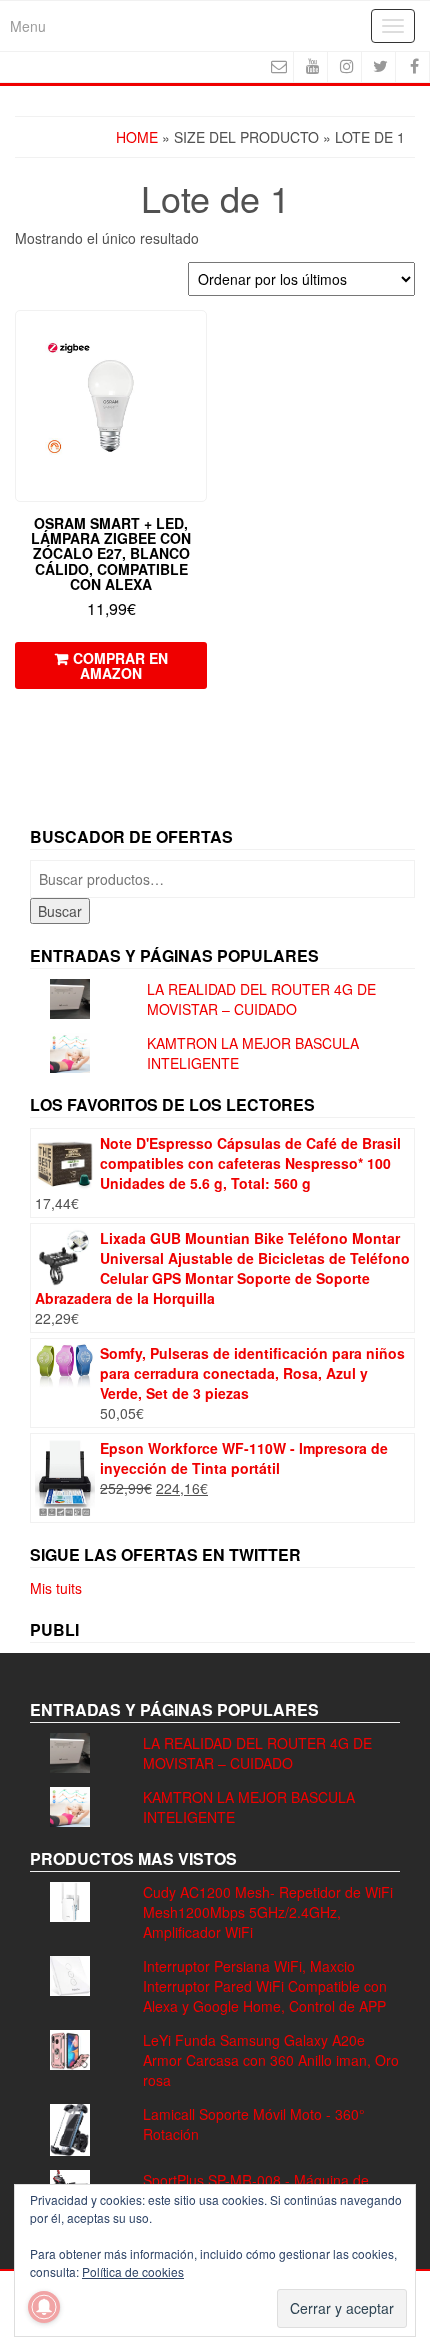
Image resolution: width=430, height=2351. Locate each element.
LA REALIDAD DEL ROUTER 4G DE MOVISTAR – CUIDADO (261, 999)
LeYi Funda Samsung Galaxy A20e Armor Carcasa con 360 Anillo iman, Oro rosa (271, 2060)
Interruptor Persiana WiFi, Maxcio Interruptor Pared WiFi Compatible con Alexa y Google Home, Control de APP (265, 1986)
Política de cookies (133, 2271)
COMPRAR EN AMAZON (120, 665)
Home (137, 137)
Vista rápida (197, 339)
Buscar (60, 911)
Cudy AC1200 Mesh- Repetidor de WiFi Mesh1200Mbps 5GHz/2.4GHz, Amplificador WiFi (268, 1912)
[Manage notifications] (44, 2307)
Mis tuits (56, 1588)
